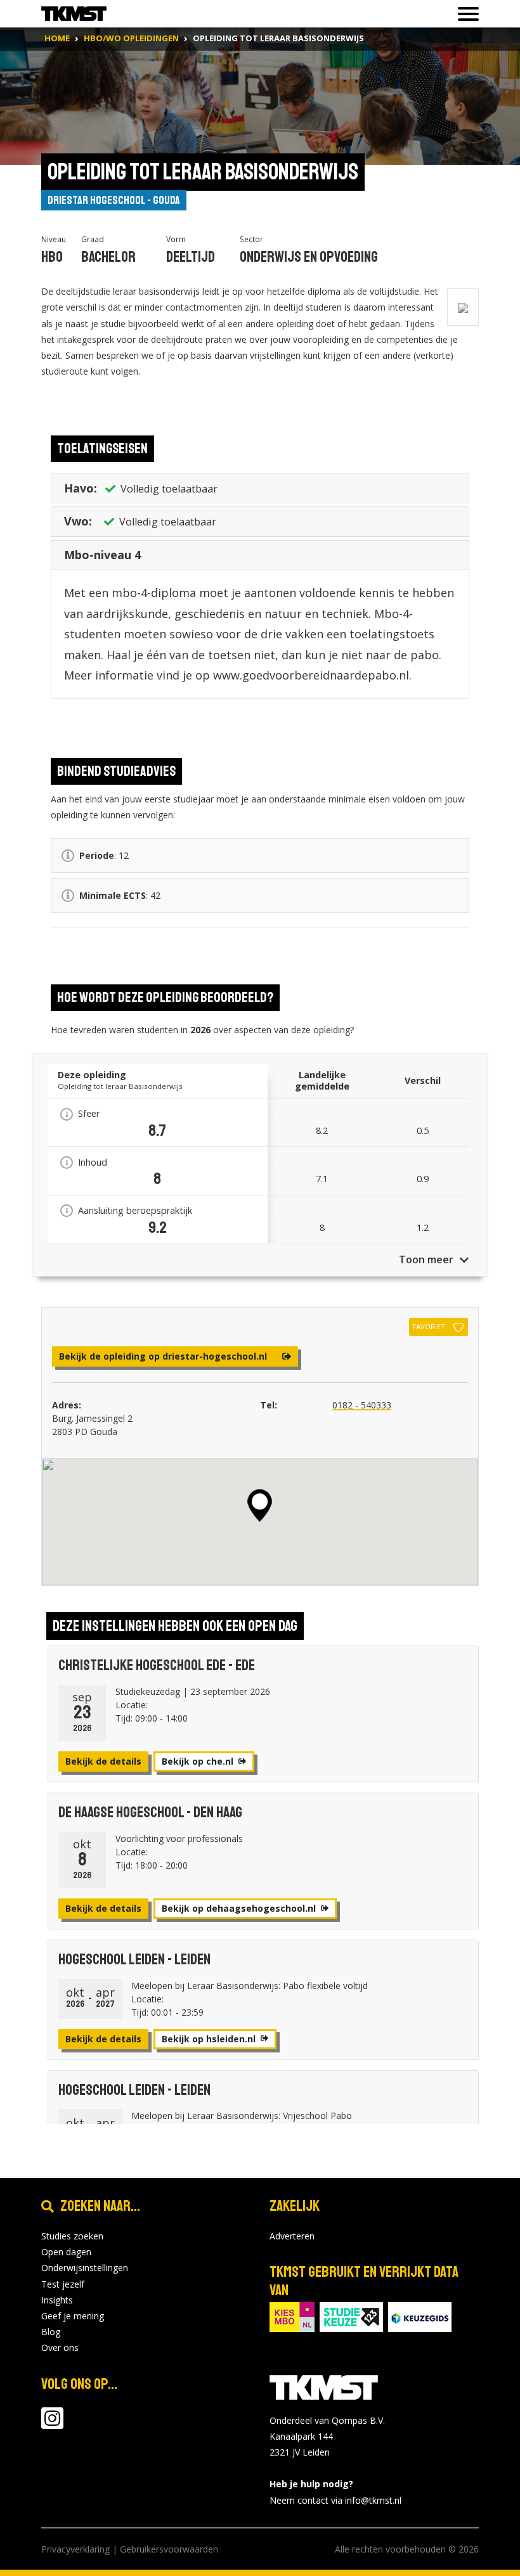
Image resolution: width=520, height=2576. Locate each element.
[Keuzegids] (420, 2316)
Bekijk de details (103, 1761)
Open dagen (66, 2252)
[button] (260, 1505)
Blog (51, 2332)
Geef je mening (73, 2316)
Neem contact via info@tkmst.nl (335, 2500)
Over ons (60, 2347)
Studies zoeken (72, 2236)
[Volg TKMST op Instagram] (52, 2424)
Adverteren (292, 2236)
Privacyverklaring (75, 2549)
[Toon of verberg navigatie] (465, 14)
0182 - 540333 (362, 1405)
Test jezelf (63, 2284)
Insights (57, 2300)
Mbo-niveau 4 (102, 555)
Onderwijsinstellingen (85, 2268)
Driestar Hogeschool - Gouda (114, 200)
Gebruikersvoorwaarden (169, 2549)
